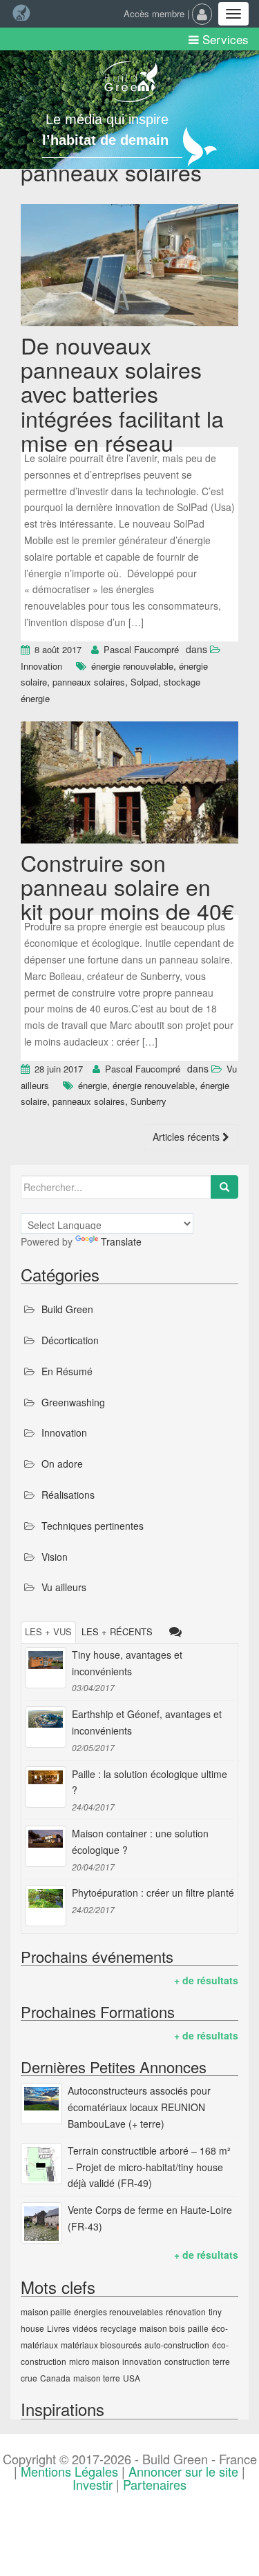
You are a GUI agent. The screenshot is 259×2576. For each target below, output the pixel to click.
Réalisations (68, 1495)
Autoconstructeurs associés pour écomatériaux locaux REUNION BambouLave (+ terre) (139, 2107)
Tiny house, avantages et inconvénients (127, 1663)
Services (224, 39)
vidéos (85, 2328)
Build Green (67, 1309)
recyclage (118, 2328)
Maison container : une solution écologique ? (140, 1841)
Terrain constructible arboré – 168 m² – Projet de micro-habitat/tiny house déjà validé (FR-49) (149, 2167)
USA (132, 2378)
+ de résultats (206, 1980)
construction (187, 2361)
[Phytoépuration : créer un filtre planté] (46, 1906)
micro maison (94, 2361)
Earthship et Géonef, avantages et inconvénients (147, 1722)
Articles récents (188, 1137)
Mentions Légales (69, 2471)
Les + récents (117, 1631)
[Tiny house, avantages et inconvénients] (46, 1668)
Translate (121, 1241)
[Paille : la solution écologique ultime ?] (46, 1787)
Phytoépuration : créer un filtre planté (153, 1893)
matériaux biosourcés (101, 2345)
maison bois (162, 2328)
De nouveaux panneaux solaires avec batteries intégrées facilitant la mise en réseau (122, 393)
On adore (62, 1464)
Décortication (70, 1340)
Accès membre (154, 13)
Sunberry (148, 1101)
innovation (142, 2361)
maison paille (46, 2312)
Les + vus (48, 1631)
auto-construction (177, 2345)
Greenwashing (73, 1402)
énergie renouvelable (132, 666)
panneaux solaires (89, 682)
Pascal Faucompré (141, 649)
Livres (58, 2328)
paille (198, 2328)
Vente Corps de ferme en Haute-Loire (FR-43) (150, 2218)
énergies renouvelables (118, 2312)
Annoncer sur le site (183, 2471)
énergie (93, 1085)
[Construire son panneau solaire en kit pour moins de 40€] (129, 784)
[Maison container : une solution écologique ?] (46, 1846)
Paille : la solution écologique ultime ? (150, 1782)
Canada (55, 2378)
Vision (55, 1557)
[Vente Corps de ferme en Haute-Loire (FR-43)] (41, 2223)
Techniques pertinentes (93, 1526)
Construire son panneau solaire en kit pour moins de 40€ (127, 886)
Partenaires (155, 2484)
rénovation (186, 2312)
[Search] (224, 1187)
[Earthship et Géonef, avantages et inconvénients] (46, 1727)
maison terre (97, 2378)
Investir (93, 2484)
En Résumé (67, 1371)
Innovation (41, 666)
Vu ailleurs (64, 1587)
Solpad (144, 682)
